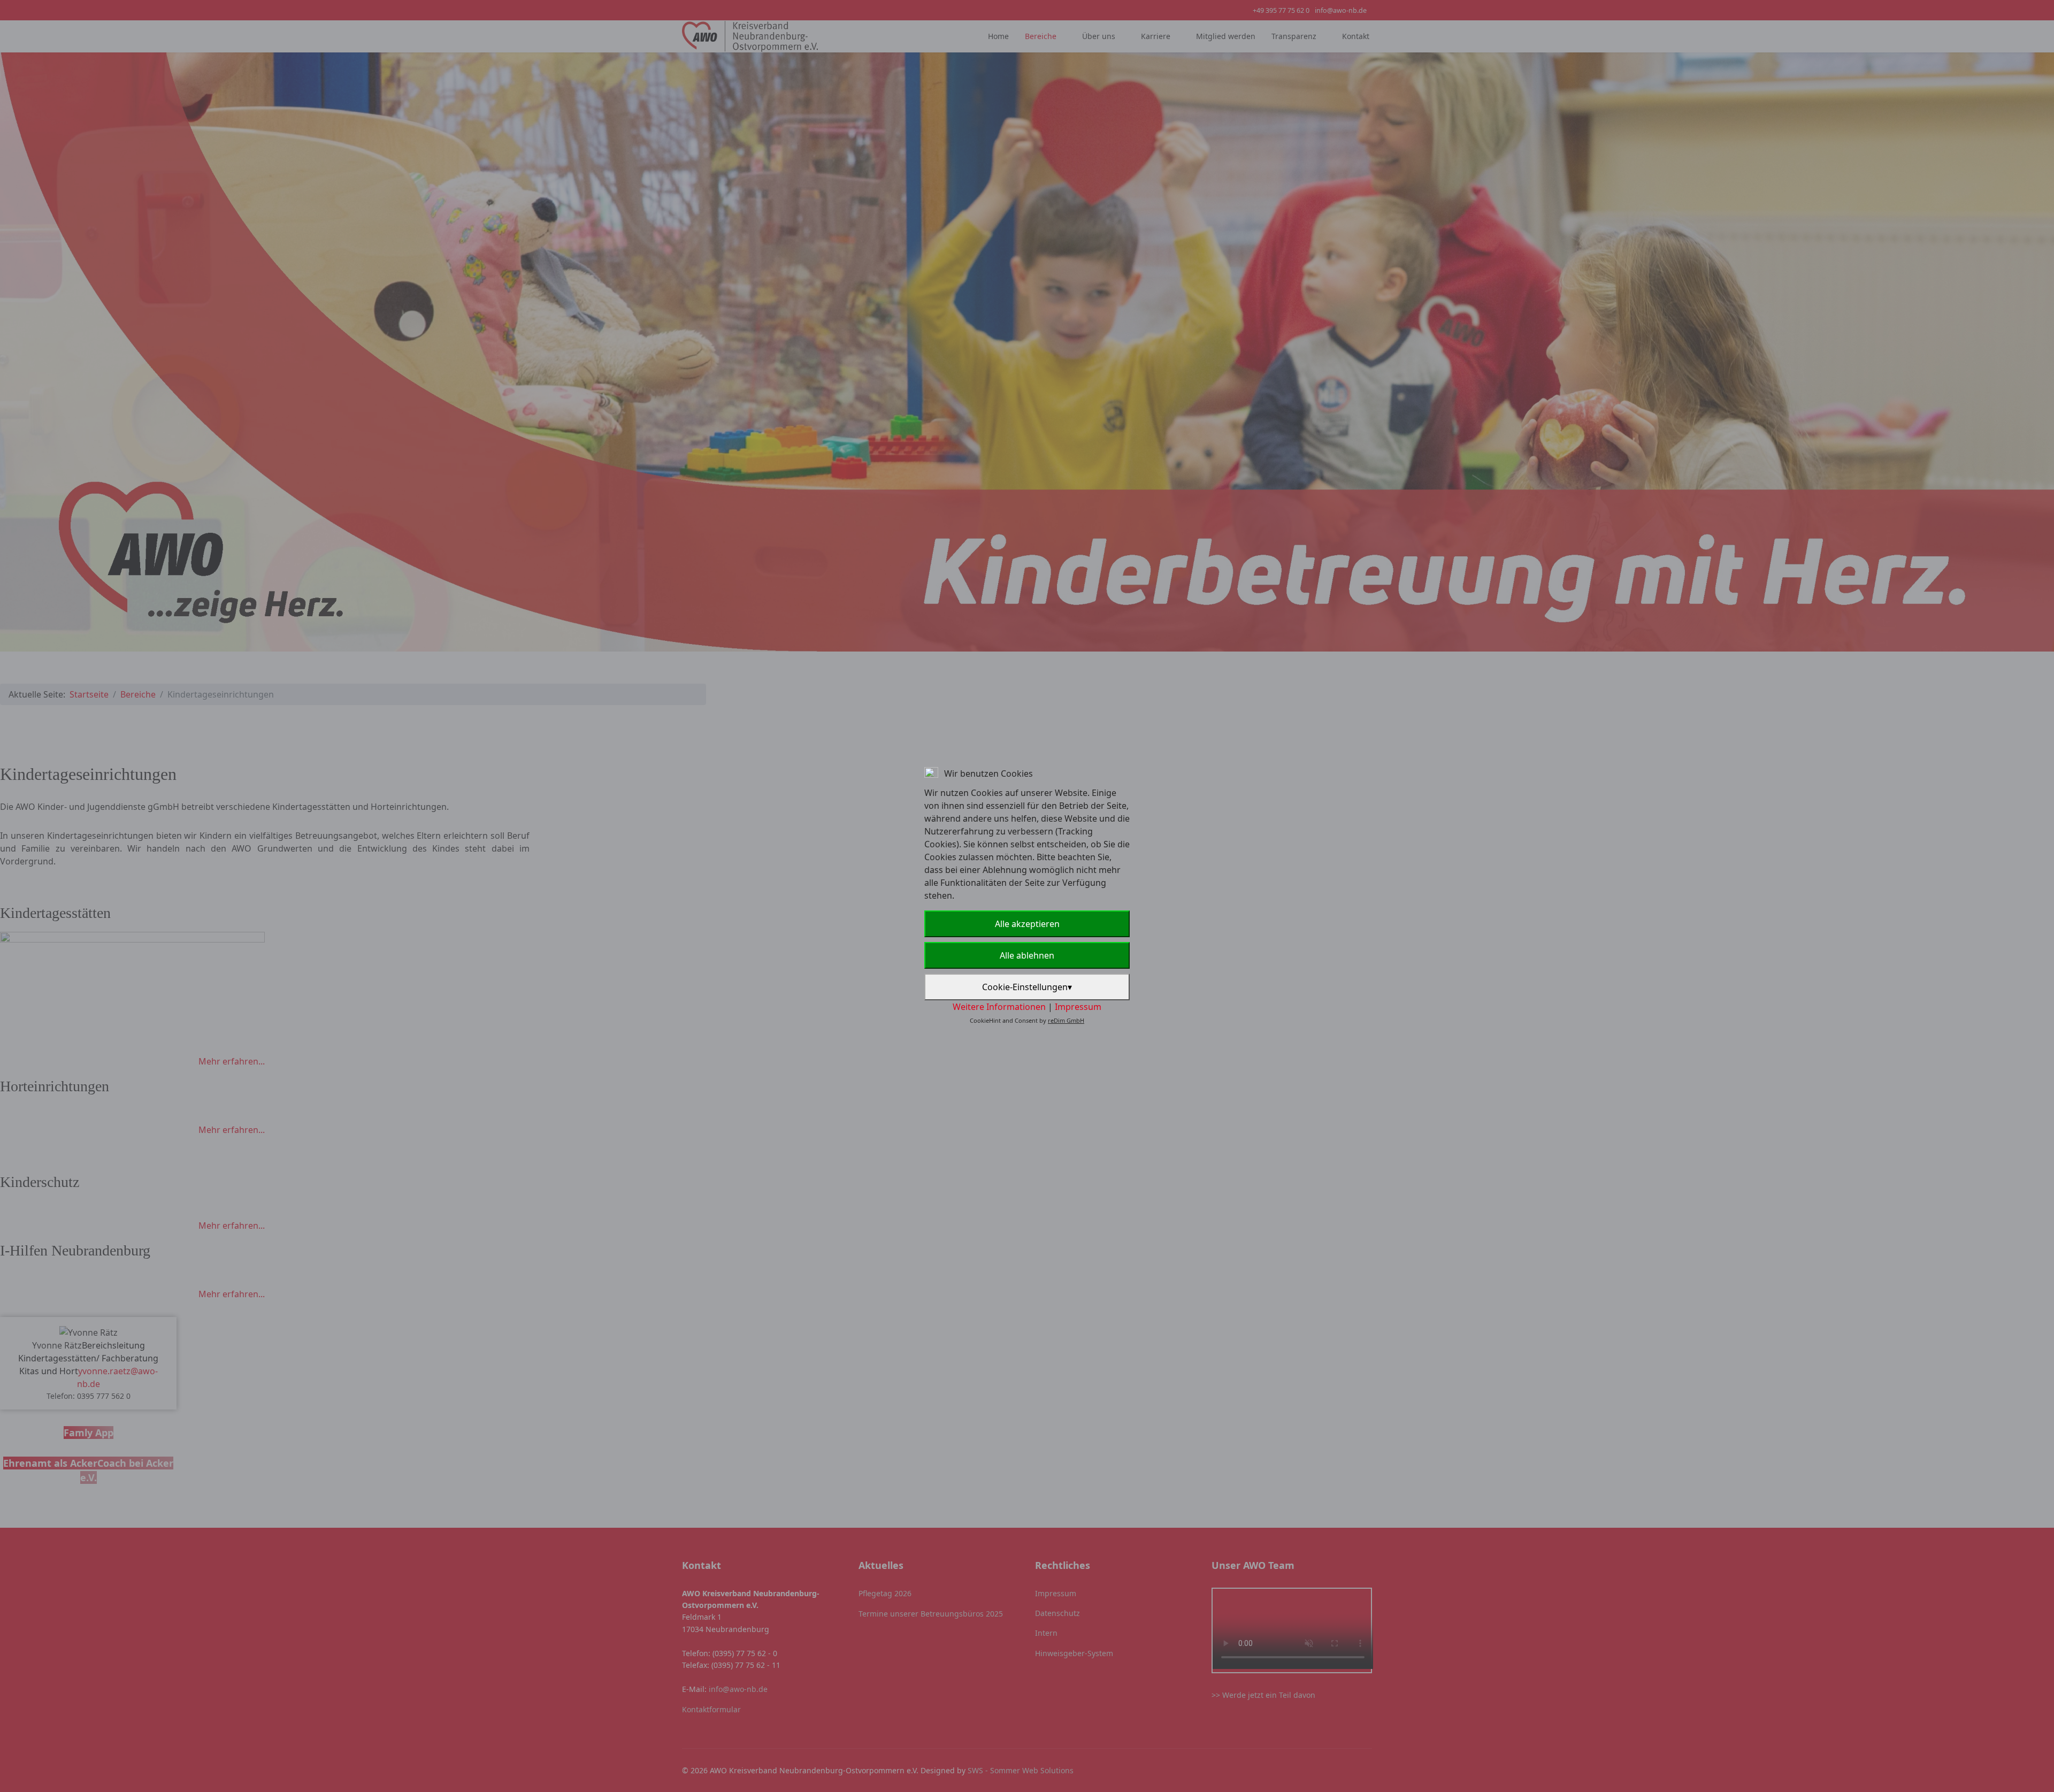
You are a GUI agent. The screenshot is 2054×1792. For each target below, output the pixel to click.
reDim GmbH (1066, 1020)
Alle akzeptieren (1027, 924)
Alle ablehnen (1027, 955)
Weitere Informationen (999, 1007)
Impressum (1078, 1007)
